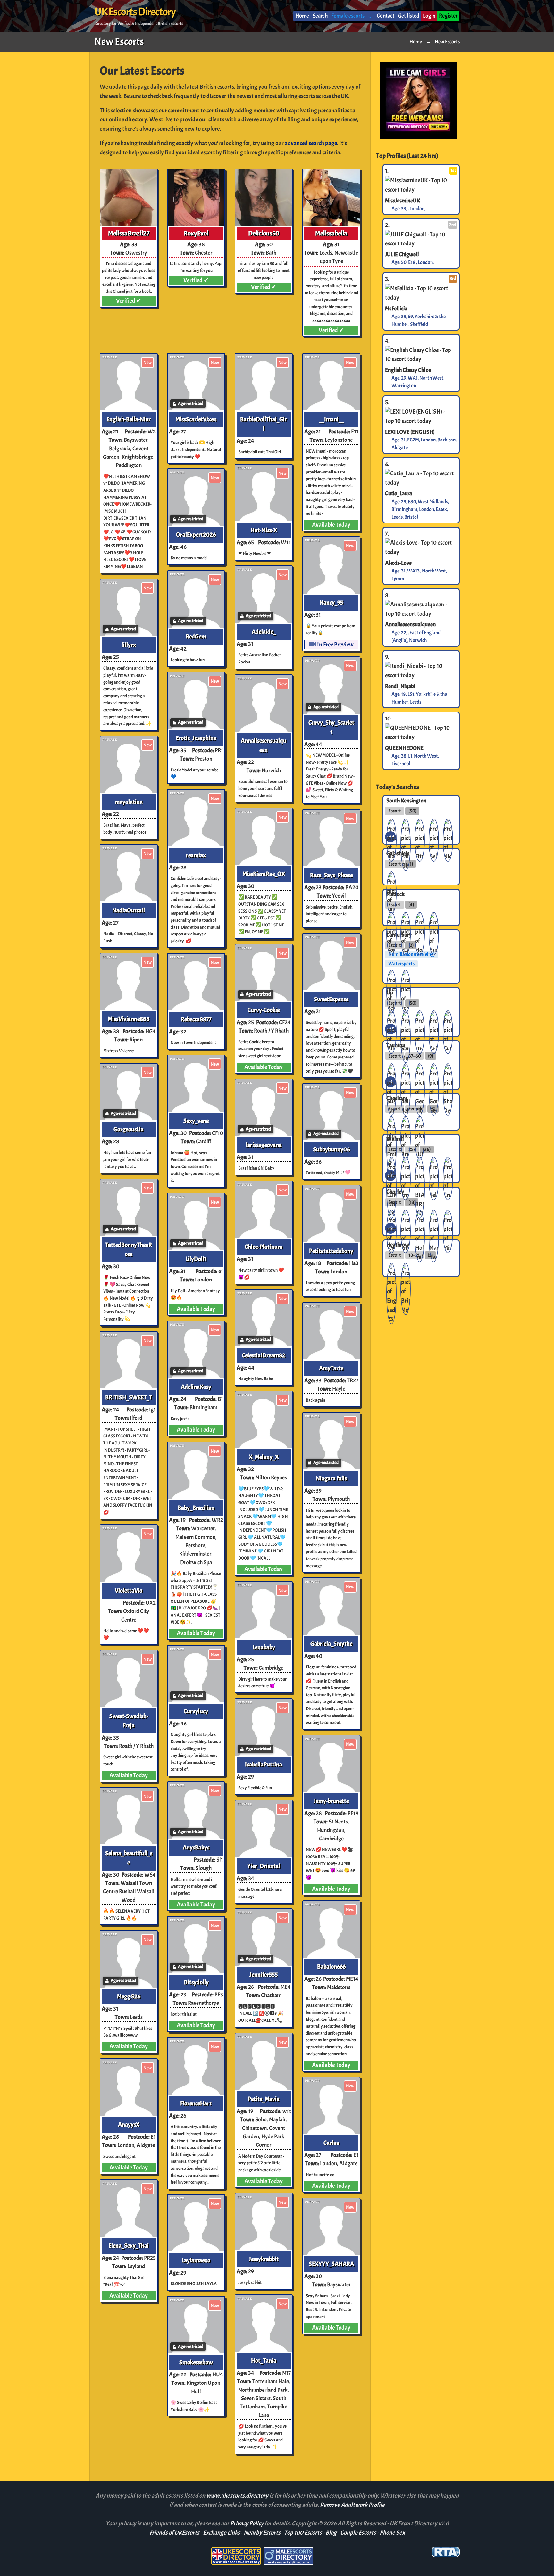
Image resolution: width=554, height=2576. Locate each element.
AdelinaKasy (196, 1387)
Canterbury (399, 934)
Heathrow (398, 1245)
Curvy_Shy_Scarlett (331, 727)
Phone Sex (392, 2533)
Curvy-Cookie (264, 1010)
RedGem (196, 637)
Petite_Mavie (264, 2099)
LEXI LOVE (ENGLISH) (410, 432)
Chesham (397, 1098)
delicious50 (264, 233)
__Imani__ (331, 419)
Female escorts (348, 16)
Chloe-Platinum (264, 1247)
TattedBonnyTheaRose (129, 1250)
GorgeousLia (129, 1129)
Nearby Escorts (262, 2533)
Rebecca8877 (196, 1019)
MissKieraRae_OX (264, 874)
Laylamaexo (196, 2260)
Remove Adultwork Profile (352, 2505)
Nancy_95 (331, 603)
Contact (386, 16)
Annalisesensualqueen (264, 745)
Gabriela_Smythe (331, 1644)
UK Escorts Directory (135, 12)
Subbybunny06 (331, 1149)
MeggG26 (129, 1996)
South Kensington (406, 800)
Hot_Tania (264, 2361)
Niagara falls (331, 1478)
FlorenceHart (196, 2103)
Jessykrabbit (264, 2259)
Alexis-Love (398, 563)
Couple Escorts (358, 2533)
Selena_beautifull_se (129, 1858)
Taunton (396, 1045)
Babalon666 (331, 1967)
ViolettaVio (129, 1591)
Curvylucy (196, 1711)
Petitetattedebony (331, 1251)
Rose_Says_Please (331, 875)
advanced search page (311, 143)
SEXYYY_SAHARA (331, 2264)
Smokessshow (196, 2362)
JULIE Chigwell (402, 254)
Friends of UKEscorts (174, 2533)
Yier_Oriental (264, 1866)
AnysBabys (196, 1848)
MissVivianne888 (129, 1019)
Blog (331, 2533)
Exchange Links (222, 2533)
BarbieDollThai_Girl (264, 424)
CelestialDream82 (264, 1355)
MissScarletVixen (196, 419)
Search (320, 16)
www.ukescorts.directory (238, 2496)
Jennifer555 (264, 1975)
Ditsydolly (196, 1982)
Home (302, 16)
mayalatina (129, 802)
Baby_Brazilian (196, 1508)
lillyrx (129, 645)
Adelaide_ (264, 632)
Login (429, 16)
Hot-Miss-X (264, 530)
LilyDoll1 (196, 1259)
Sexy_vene (196, 1121)
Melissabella (331, 233)
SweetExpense (331, 999)
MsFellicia (396, 308)
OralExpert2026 (196, 535)
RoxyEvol (196, 233)
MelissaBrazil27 (129, 233)
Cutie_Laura (399, 493)
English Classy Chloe (408, 370)
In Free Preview (335, 645)
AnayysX (129, 2125)
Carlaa (331, 2143)
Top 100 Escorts (303, 2533)
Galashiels (398, 853)
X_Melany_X (264, 1457)
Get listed (409, 16)
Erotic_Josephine (196, 738)
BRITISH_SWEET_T (129, 1397)
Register (448, 16)
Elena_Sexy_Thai (129, 2246)
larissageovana (264, 1145)
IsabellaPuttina (264, 1765)
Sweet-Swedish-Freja (129, 1721)
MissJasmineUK (403, 200)
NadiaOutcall (129, 910)
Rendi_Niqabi (400, 686)
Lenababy (264, 1647)
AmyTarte (331, 1368)
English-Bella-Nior (129, 419)
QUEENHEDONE (404, 748)
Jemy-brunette (331, 1801)
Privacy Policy (247, 2523)
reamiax (196, 855)
